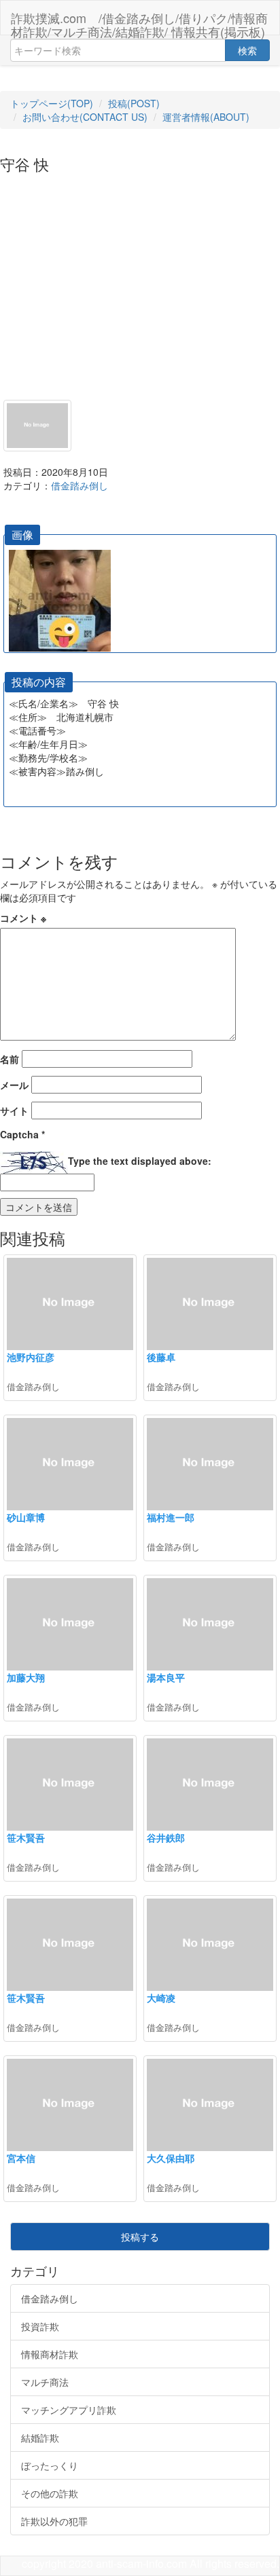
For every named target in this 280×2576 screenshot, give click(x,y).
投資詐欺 (40, 2326)
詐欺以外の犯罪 (54, 2521)
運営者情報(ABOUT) (206, 117)
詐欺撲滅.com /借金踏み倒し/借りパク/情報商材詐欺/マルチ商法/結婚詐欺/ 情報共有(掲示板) (139, 22)
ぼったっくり (50, 2465)
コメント (23, 918)
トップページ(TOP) (52, 103)
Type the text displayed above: (140, 1161)
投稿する (140, 2237)
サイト (14, 1110)
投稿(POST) (134, 103)
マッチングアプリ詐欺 (69, 2410)
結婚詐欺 (40, 2438)
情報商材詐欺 (50, 2354)
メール (14, 1085)
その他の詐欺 (50, 2493)
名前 (10, 1059)
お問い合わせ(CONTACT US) (85, 117)
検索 (247, 50)
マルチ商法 (45, 2382)
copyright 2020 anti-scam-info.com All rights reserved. (151, 2563)
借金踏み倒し (80, 485)
